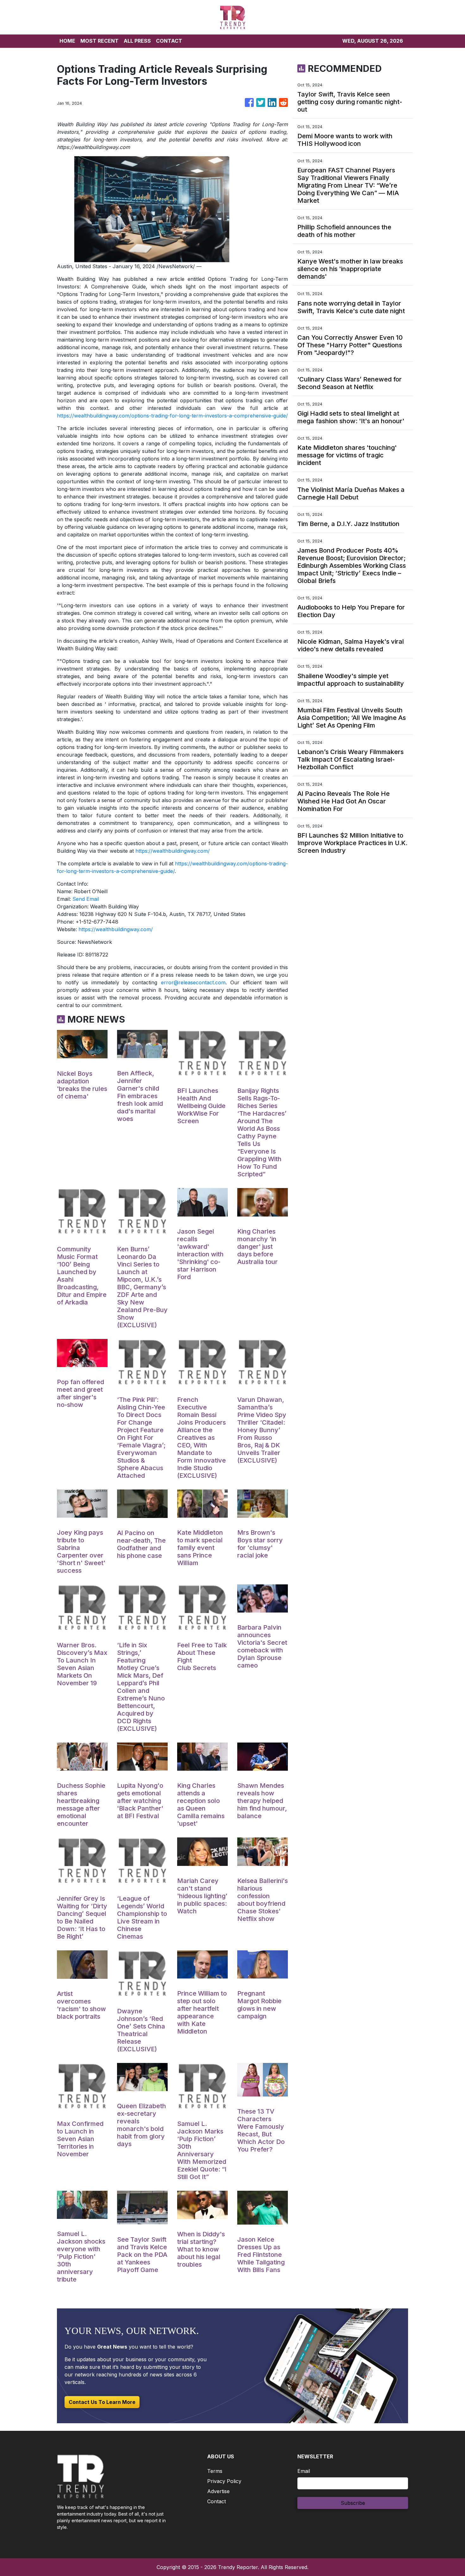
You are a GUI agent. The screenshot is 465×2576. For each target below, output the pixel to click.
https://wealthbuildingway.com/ (173, 851)
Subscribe (353, 2503)
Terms (215, 2471)
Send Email (86, 899)
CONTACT (169, 41)
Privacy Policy (224, 2481)
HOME (67, 41)
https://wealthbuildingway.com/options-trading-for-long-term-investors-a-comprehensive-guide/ (172, 416)
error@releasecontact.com (193, 982)
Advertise (218, 2491)
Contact (217, 2501)
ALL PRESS (137, 41)
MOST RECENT (99, 41)
